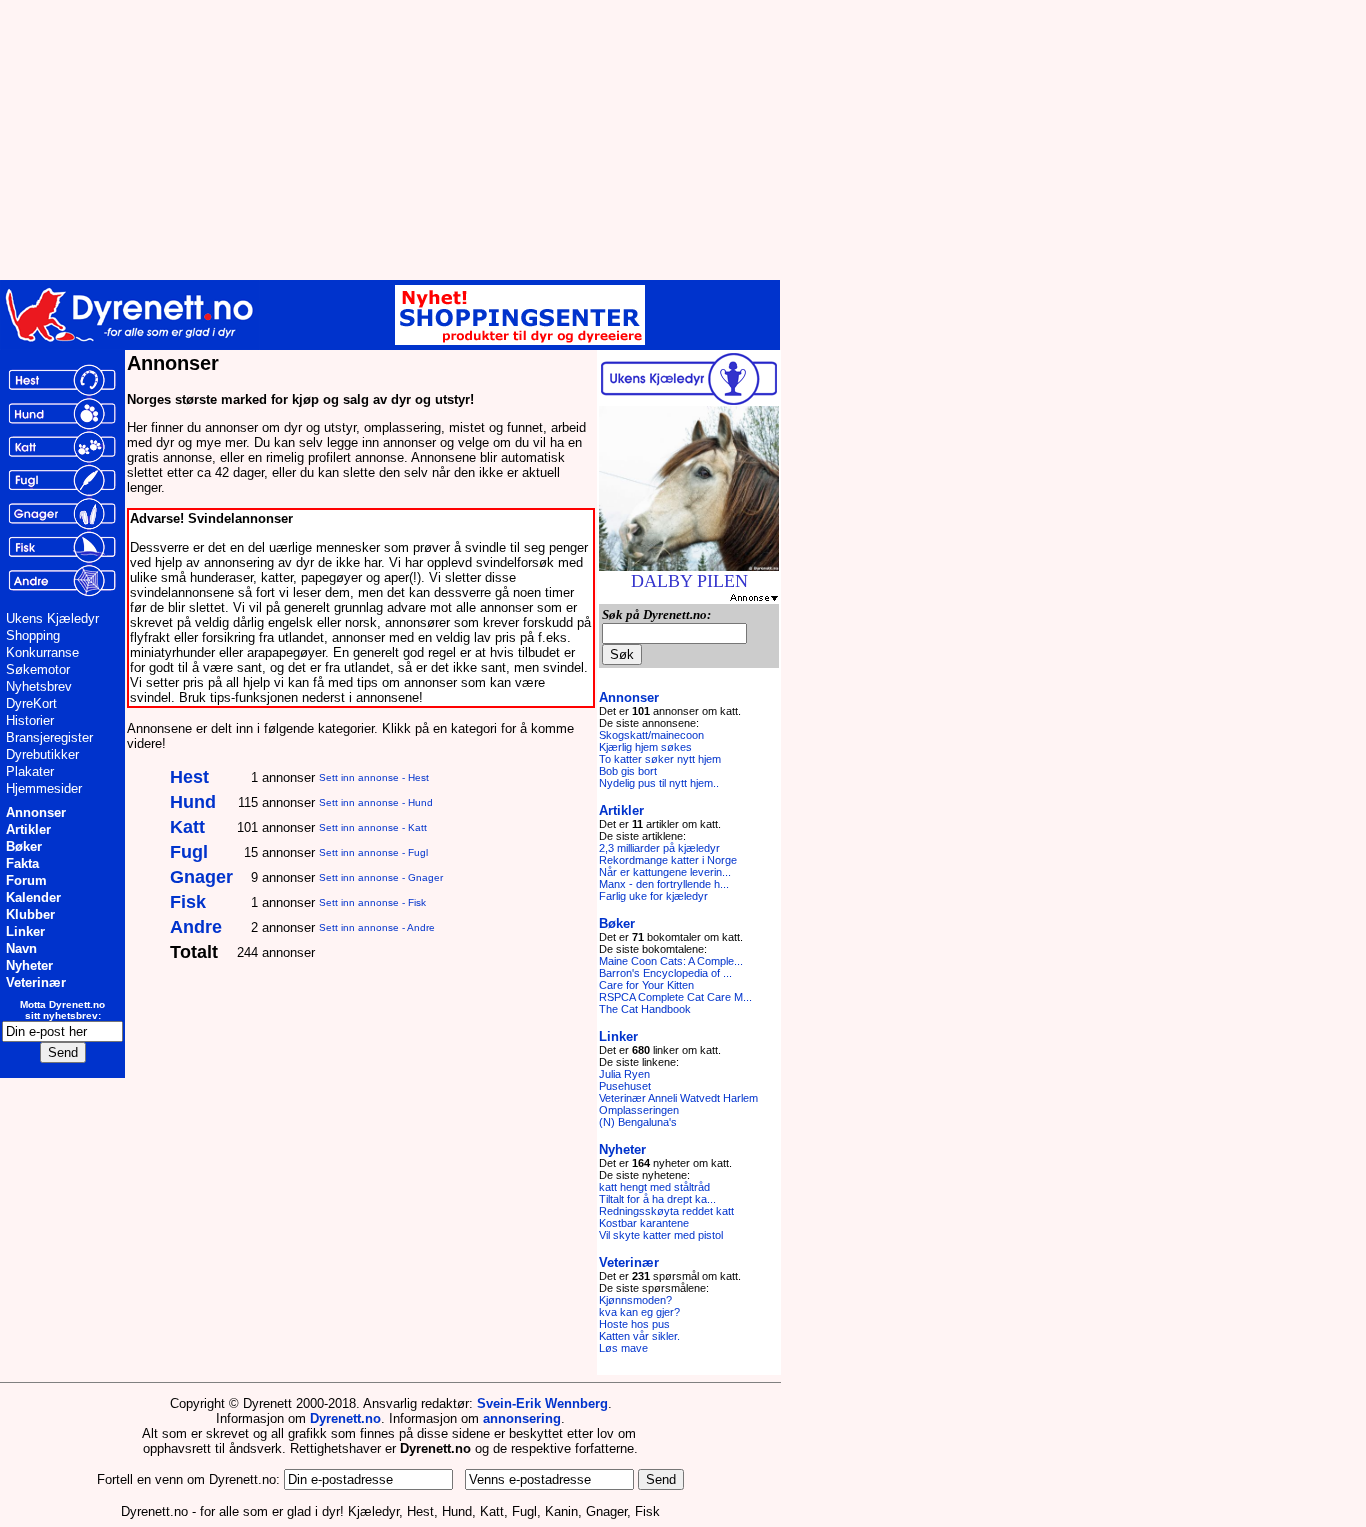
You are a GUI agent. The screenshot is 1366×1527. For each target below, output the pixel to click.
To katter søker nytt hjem (660, 759)
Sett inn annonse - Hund (376, 802)
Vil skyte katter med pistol (661, 1235)
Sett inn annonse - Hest (374, 777)
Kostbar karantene (644, 1223)
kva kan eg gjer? (639, 1312)
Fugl (189, 852)
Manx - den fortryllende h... (664, 884)
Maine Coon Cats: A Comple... (671, 961)
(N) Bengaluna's (638, 1122)
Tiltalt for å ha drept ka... (657, 1199)
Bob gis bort (628, 771)
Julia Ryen (624, 1074)
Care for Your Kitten (646, 985)
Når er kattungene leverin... (665, 872)
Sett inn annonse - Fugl (373, 852)
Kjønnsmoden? (635, 1300)
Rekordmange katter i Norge (668, 860)
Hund (193, 802)
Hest (189, 777)
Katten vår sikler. (639, 1336)
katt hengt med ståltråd (654, 1187)
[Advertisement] (490, 140)
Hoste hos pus (634, 1324)
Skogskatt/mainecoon (651, 735)
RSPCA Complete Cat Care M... (675, 997)
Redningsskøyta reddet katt (666, 1211)
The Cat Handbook (645, 1009)
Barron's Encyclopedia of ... (665, 973)
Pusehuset (625, 1086)
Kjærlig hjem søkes (645, 747)
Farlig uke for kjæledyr (653, 896)
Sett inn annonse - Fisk (372, 902)
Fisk (188, 902)
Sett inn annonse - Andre (377, 927)
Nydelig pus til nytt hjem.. (659, 783)
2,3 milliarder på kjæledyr (659, 848)
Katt (187, 827)
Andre (196, 927)
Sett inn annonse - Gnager (381, 877)
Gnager (201, 877)
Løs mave (623, 1348)
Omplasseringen (639, 1110)
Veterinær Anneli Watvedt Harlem (678, 1098)
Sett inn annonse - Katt (373, 827)
